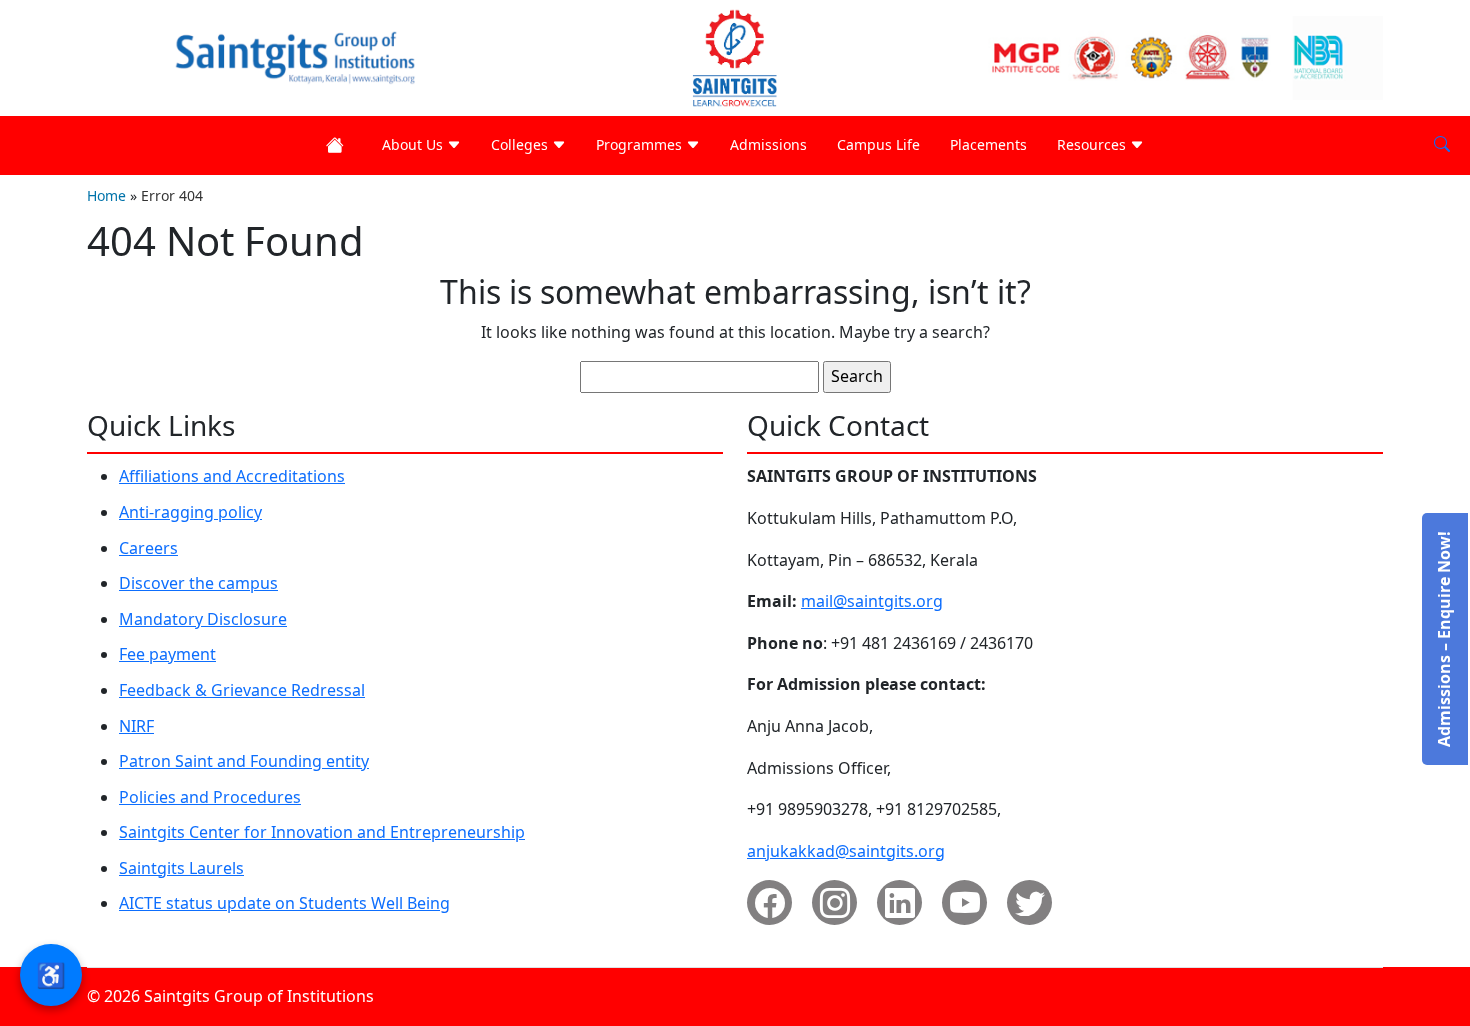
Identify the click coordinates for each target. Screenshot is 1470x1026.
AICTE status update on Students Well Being (284, 903)
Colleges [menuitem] (521, 144)
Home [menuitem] (339, 145)
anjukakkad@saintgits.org (846, 851)
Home (106, 195)
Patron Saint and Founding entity (244, 761)
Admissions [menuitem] (768, 144)
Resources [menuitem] (1093, 144)
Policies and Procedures (210, 797)
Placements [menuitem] (988, 144)
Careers (148, 548)
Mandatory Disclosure (203, 619)
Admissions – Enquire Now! (1444, 639)
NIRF (136, 726)
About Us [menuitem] (414, 144)
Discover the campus (198, 583)
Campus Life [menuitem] (878, 144)
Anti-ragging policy (190, 512)
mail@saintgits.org (872, 601)
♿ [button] (51, 974)
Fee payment (167, 654)
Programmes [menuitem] (641, 144)
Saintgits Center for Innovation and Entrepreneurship (322, 832)
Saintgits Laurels (181, 868)
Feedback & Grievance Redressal (242, 690)
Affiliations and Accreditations (232, 476)
